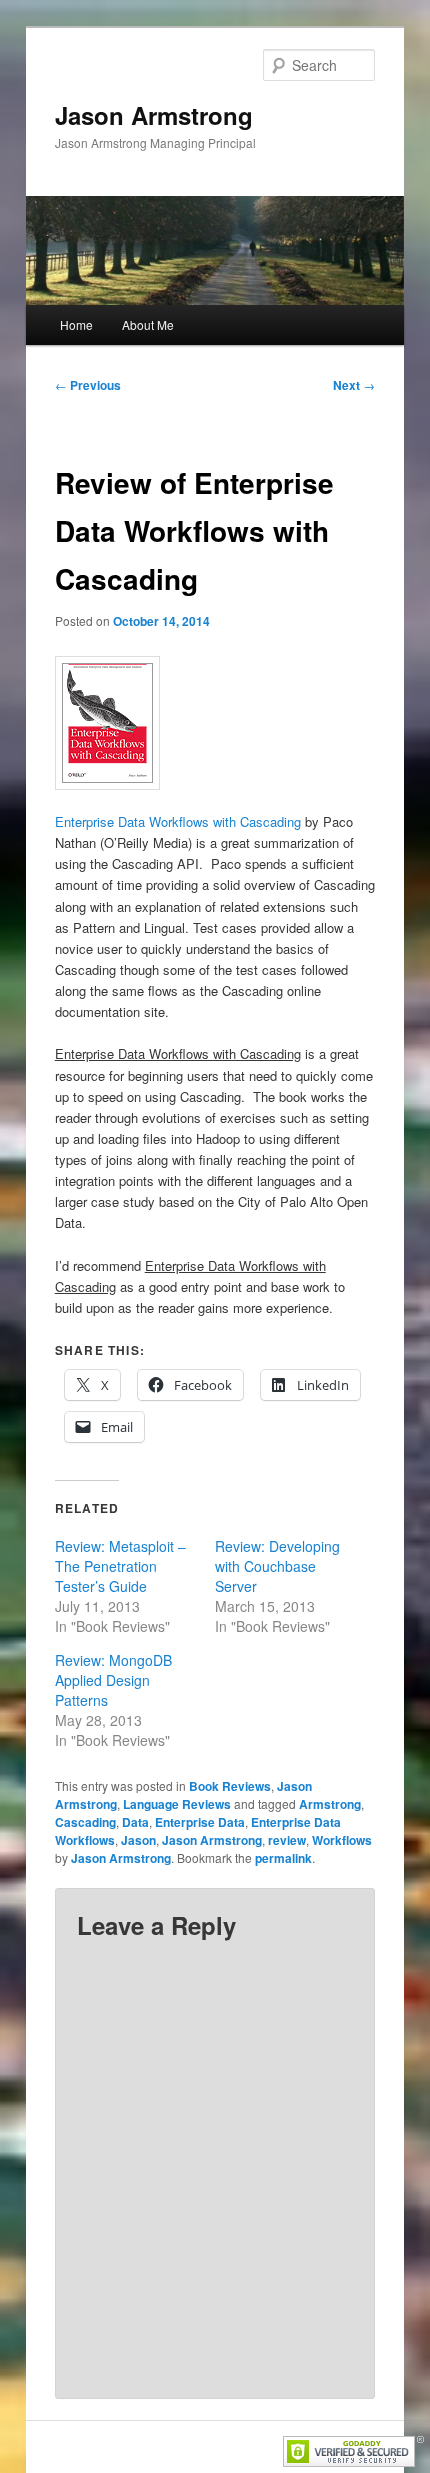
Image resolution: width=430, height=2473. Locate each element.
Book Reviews (230, 1786)
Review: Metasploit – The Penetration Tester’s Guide (120, 1566)
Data (135, 1822)
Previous (88, 385)
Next (354, 385)
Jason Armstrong (154, 115)
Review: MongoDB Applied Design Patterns (113, 1680)
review (287, 1840)
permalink (283, 1858)
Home (76, 324)
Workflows (342, 1840)
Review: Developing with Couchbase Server (277, 1566)
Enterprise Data (200, 1822)
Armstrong (330, 1804)
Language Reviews (177, 1804)
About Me (148, 324)
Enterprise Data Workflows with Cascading (178, 821)
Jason (138, 1840)
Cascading (85, 1822)
